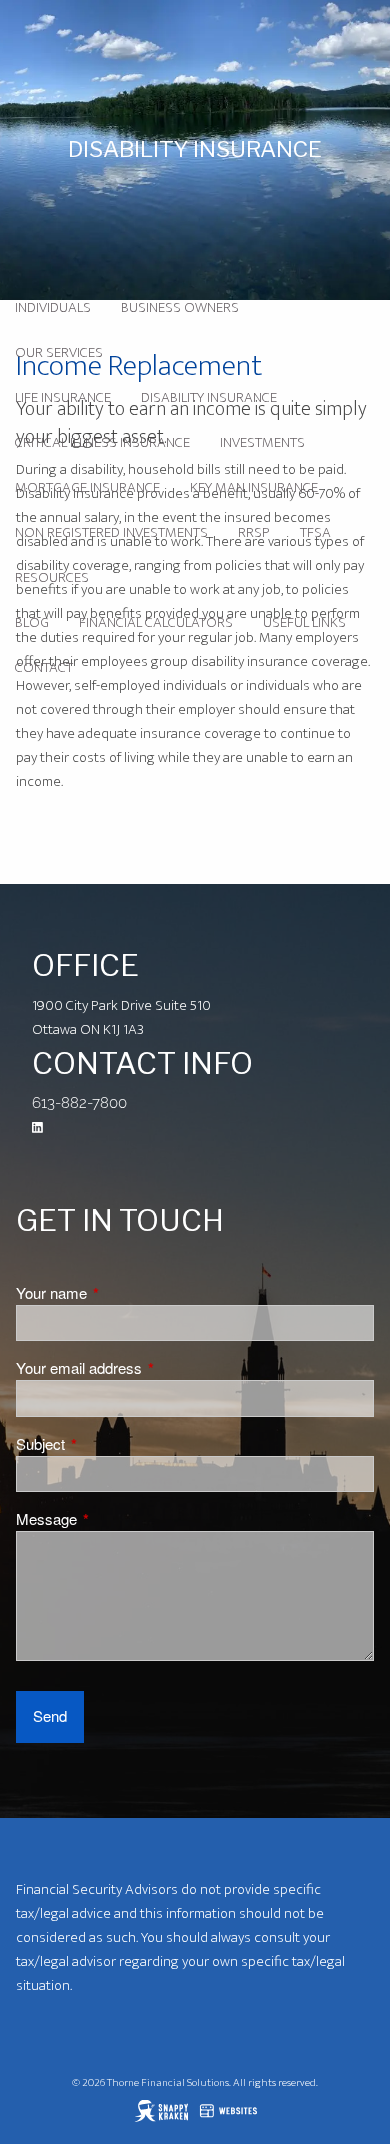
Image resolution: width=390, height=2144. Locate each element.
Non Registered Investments (111, 532)
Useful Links (304, 622)
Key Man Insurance (254, 487)
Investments (262, 442)
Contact (44, 667)
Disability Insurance (209, 397)
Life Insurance (63, 397)
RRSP (254, 532)
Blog (32, 622)
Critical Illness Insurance (102, 442)
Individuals (53, 307)
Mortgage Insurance (87, 487)
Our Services (59, 352)
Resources (52, 577)
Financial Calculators (156, 622)
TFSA (315, 532)
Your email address (148, 1367)
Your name (121, 1292)
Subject (110, 1443)
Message (116, 1518)
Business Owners (180, 307)
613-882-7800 (79, 1103)
